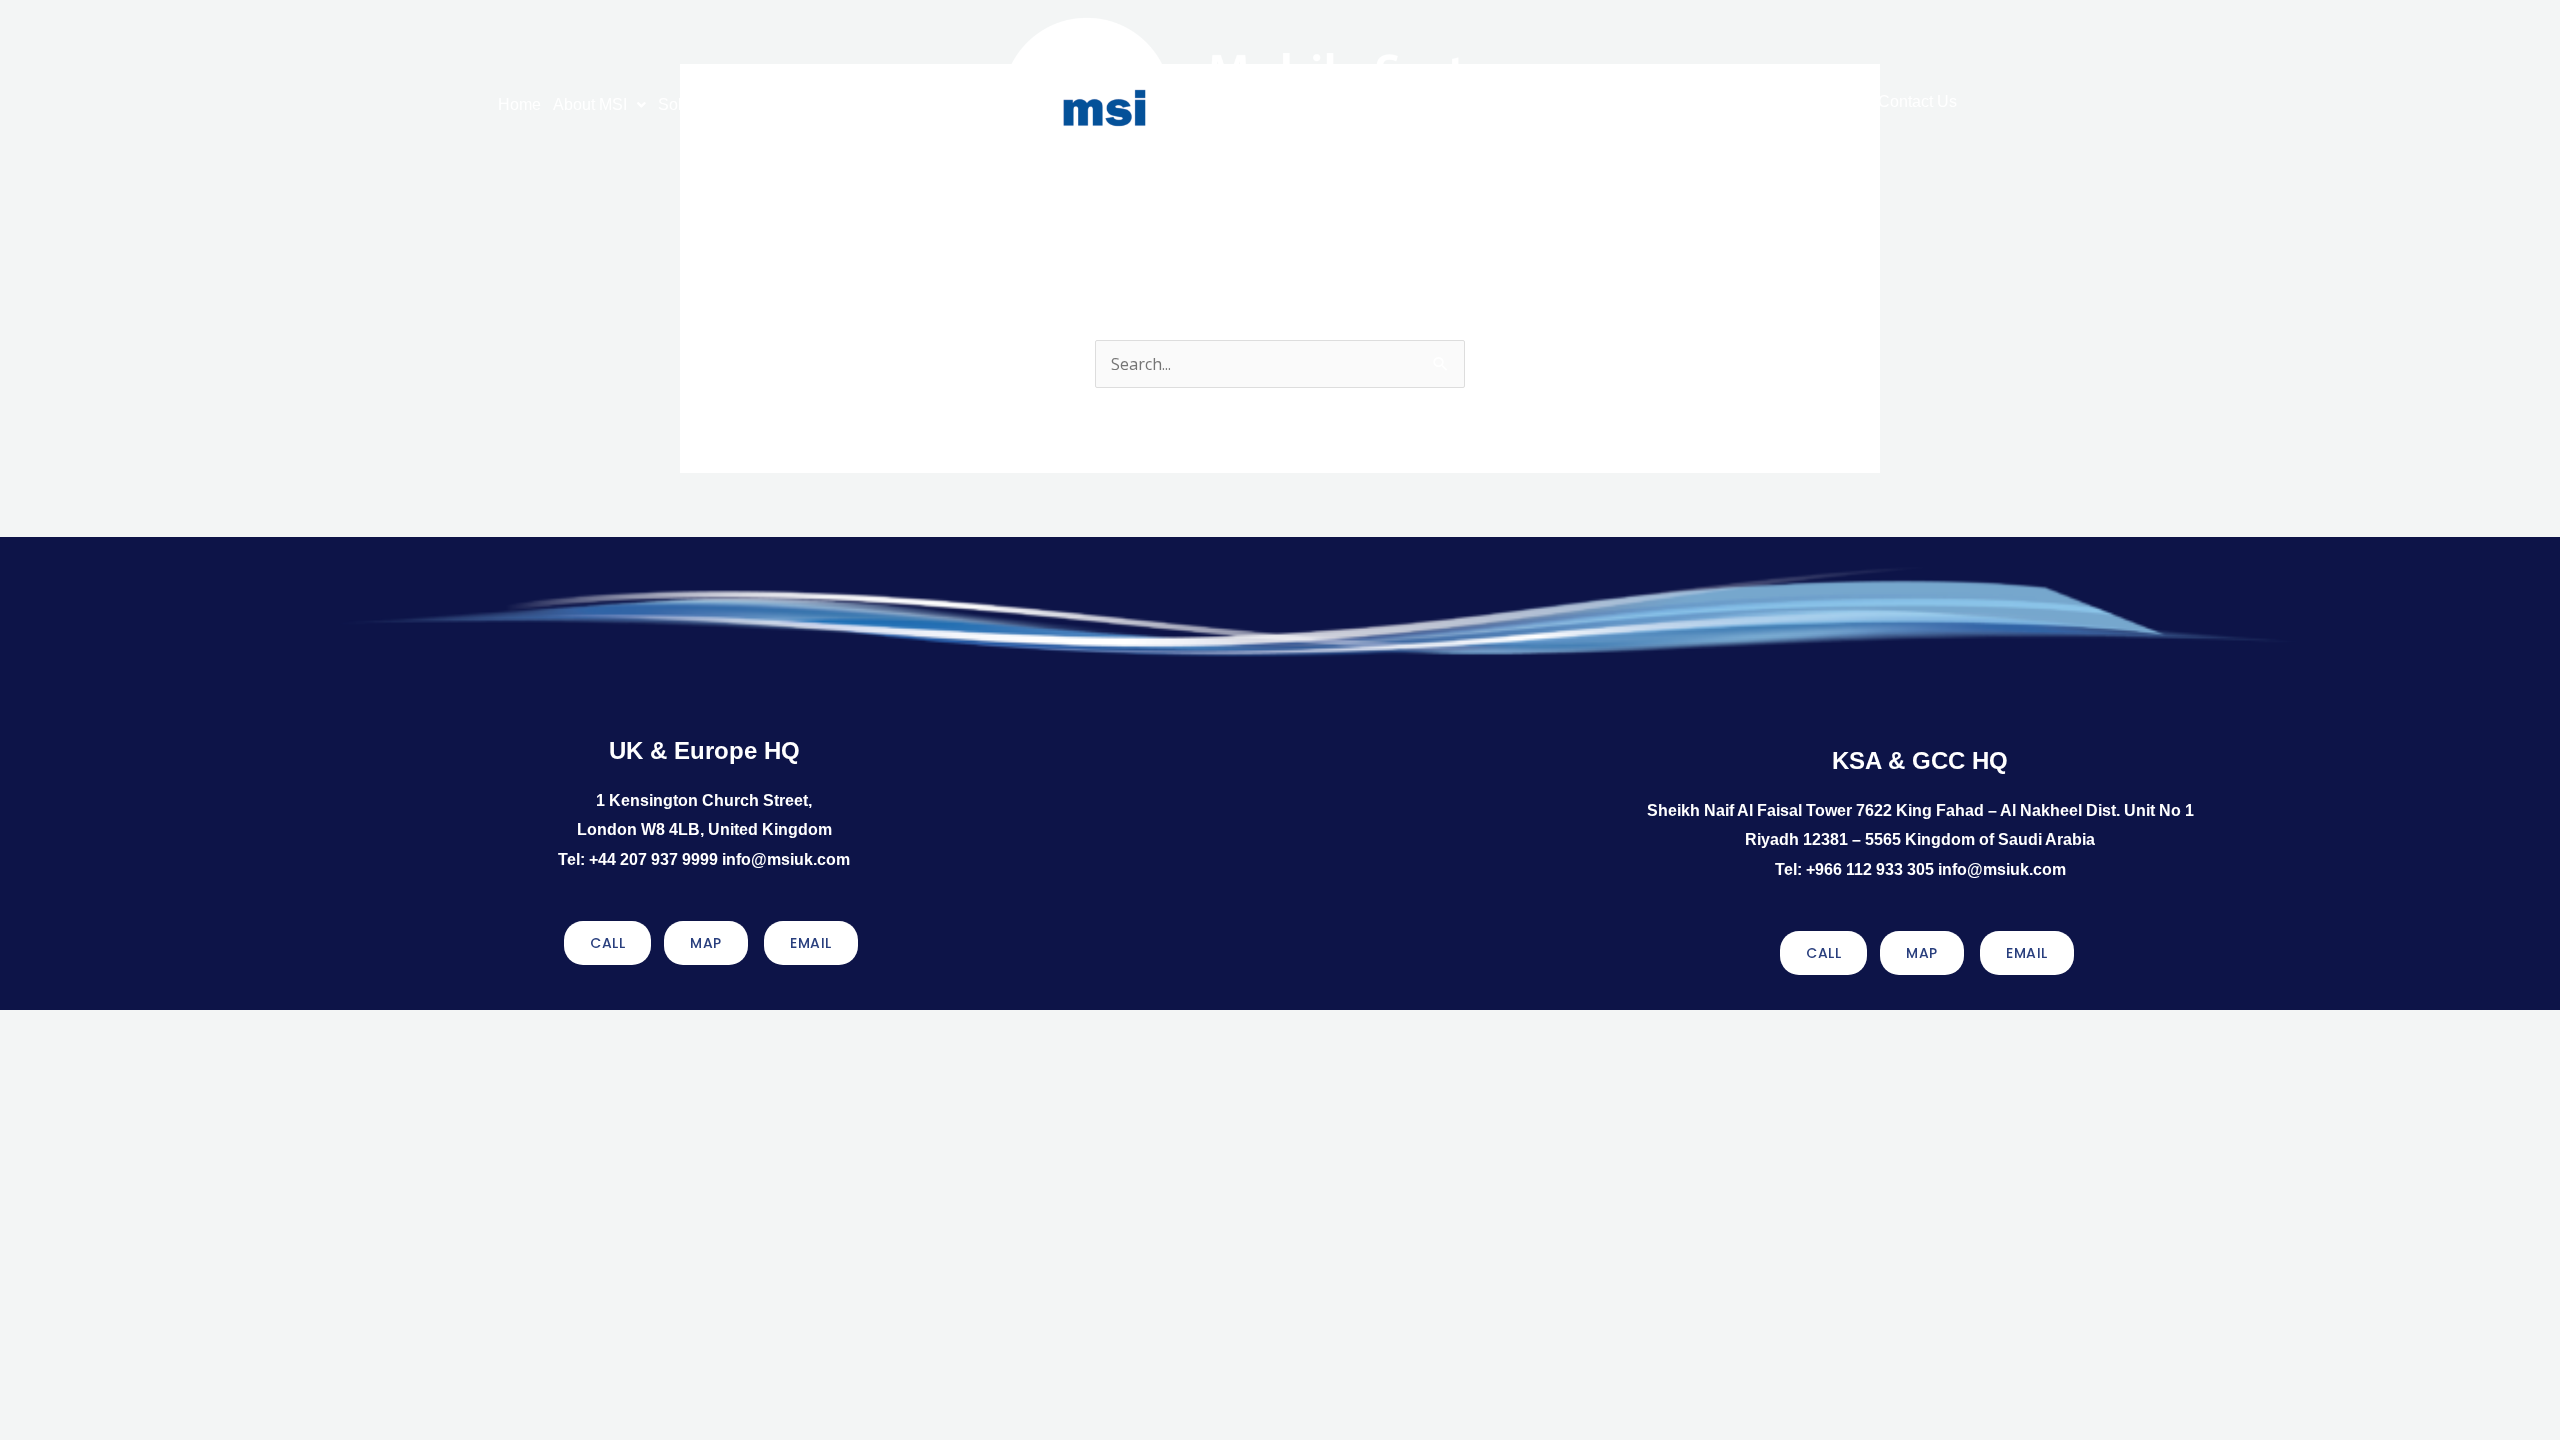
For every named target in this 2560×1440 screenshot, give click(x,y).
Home (519, 104)
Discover (1836, 101)
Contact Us (1917, 101)
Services (787, 104)
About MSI (590, 104)
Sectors (1749, 101)
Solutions (691, 104)
